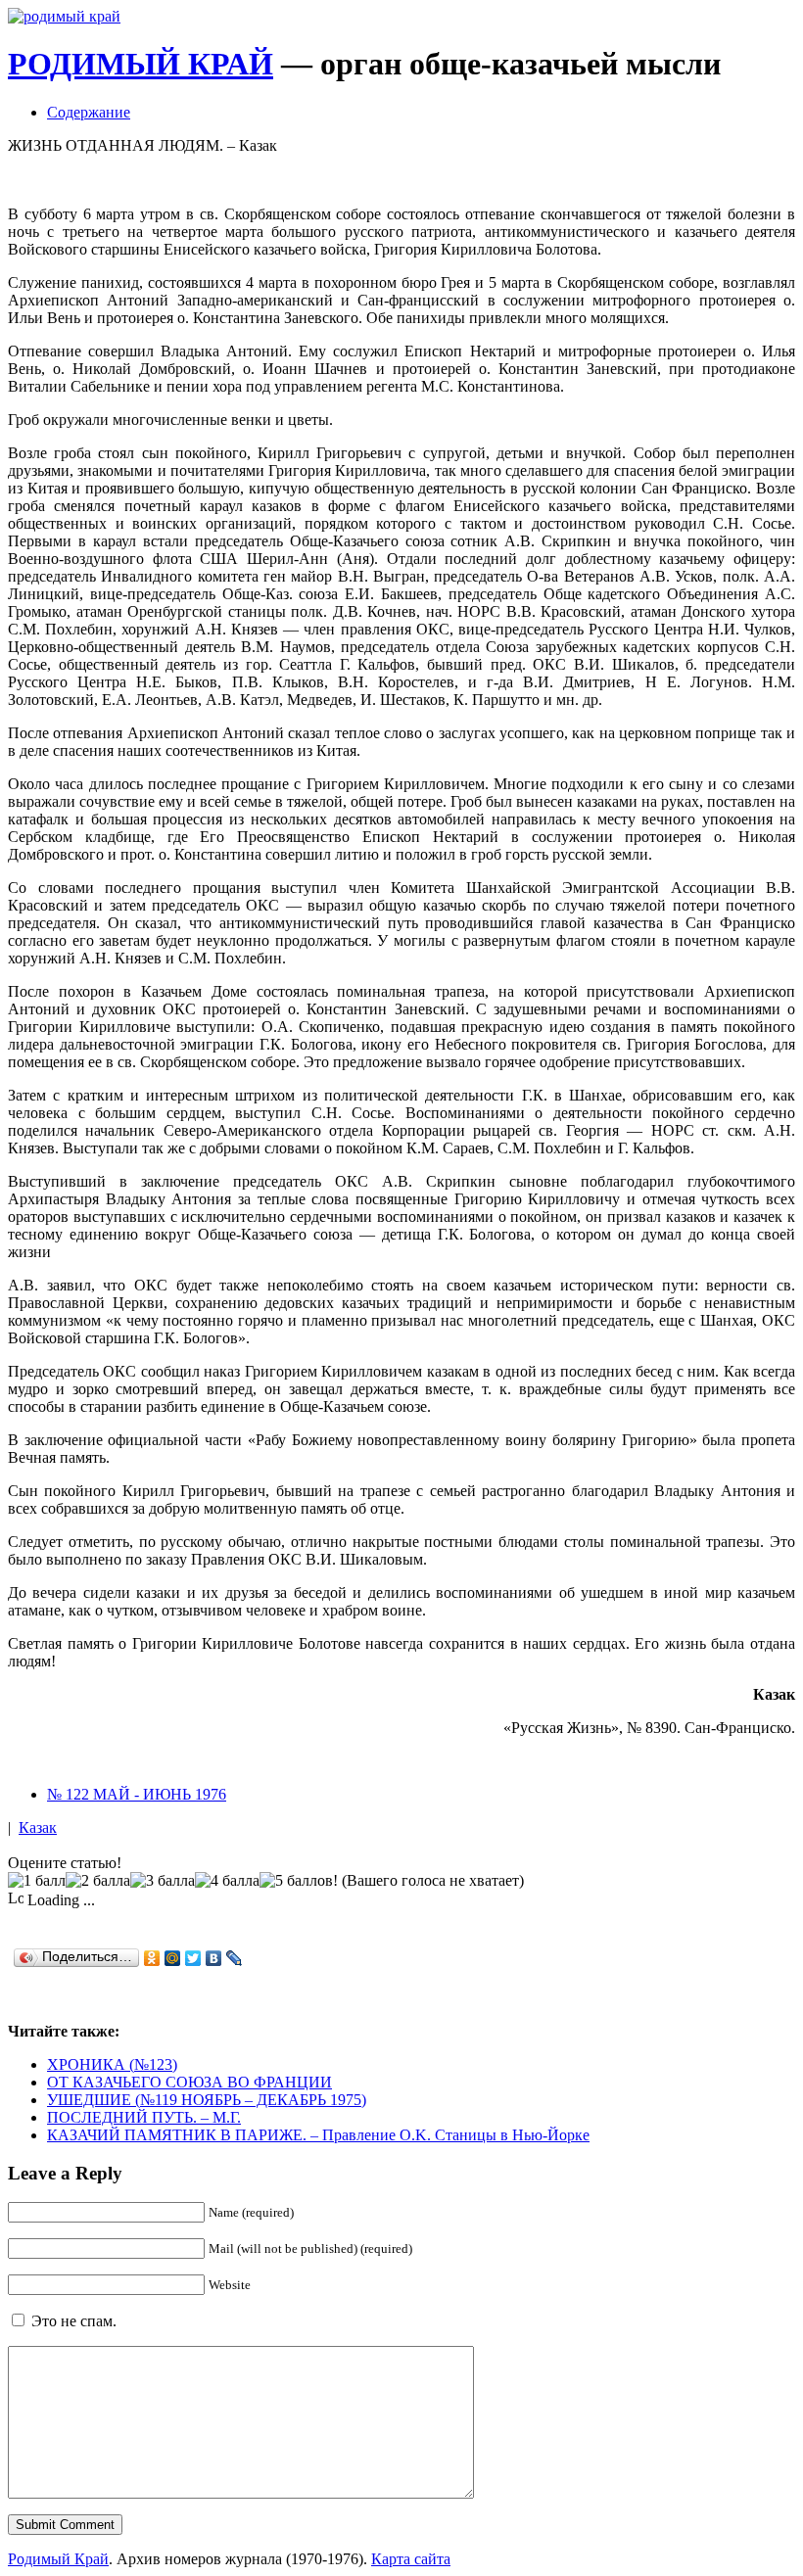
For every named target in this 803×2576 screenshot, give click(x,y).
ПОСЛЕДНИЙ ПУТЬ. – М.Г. (144, 2117)
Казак (38, 1827)
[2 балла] (98, 1881)
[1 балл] (37, 1881)
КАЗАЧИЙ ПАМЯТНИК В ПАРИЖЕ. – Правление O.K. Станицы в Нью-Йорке (318, 2135)
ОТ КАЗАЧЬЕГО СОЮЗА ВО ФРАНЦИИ (189, 2082)
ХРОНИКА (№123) (112, 2064)
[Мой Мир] (173, 1958)
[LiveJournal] (235, 1958)
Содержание (89, 112)
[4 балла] (227, 1881)
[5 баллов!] (299, 1881)
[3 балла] (163, 1881)
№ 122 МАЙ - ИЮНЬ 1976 (137, 1794)
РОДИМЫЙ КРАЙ (141, 64)
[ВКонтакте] (214, 1958)
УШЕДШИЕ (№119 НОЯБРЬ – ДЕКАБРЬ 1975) (207, 2100)
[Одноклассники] (152, 1958)
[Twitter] (193, 1958)
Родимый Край (58, 2559)
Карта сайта (411, 2559)
